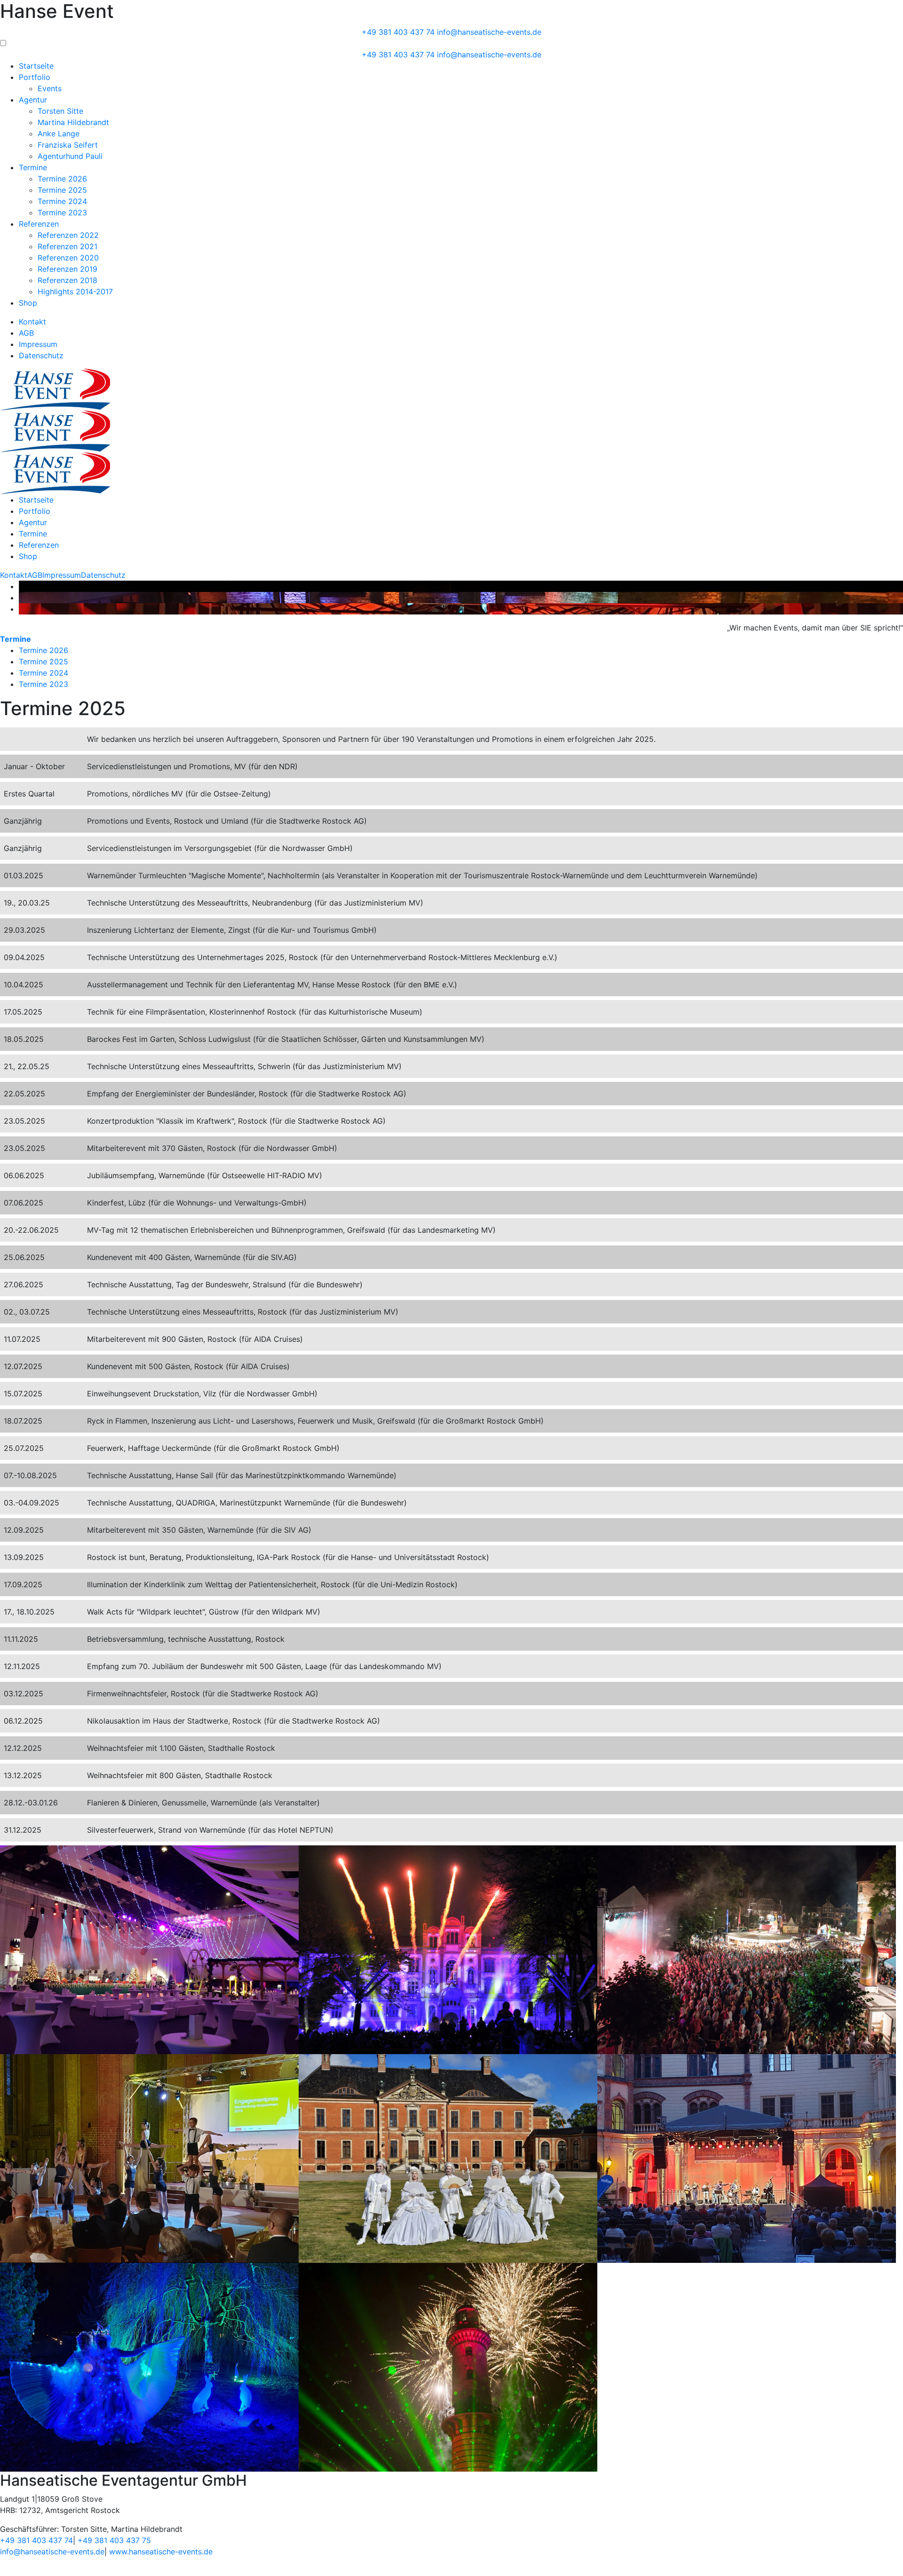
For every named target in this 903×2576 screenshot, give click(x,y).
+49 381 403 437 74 (398, 32)
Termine (33, 167)
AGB (26, 333)
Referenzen (39, 224)
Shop (28, 303)
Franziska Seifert (68, 145)
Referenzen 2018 (67, 280)
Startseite (36, 66)
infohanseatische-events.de (489, 32)
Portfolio (35, 77)
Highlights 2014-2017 (75, 291)
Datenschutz (41, 355)
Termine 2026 (62, 179)
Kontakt (32, 322)
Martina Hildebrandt (73, 122)
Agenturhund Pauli (70, 156)
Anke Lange (59, 134)
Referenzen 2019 (67, 269)
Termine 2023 (62, 213)
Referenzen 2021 (67, 246)
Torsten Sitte (60, 111)
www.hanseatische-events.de (161, 2552)
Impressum (38, 344)
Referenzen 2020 (68, 258)
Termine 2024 (62, 201)
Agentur (33, 100)
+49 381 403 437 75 (114, 2540)
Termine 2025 (62, 190)
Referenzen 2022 (68, 235)
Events (50, 88)
